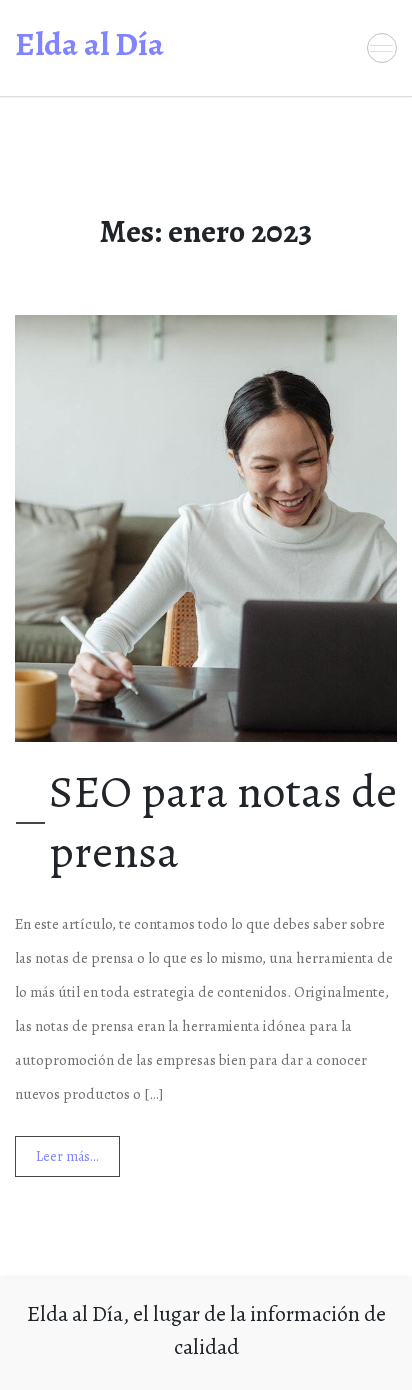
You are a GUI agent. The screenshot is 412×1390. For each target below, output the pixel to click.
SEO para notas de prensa (223, 821)
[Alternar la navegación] (382, 48)
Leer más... (67, 1156)
